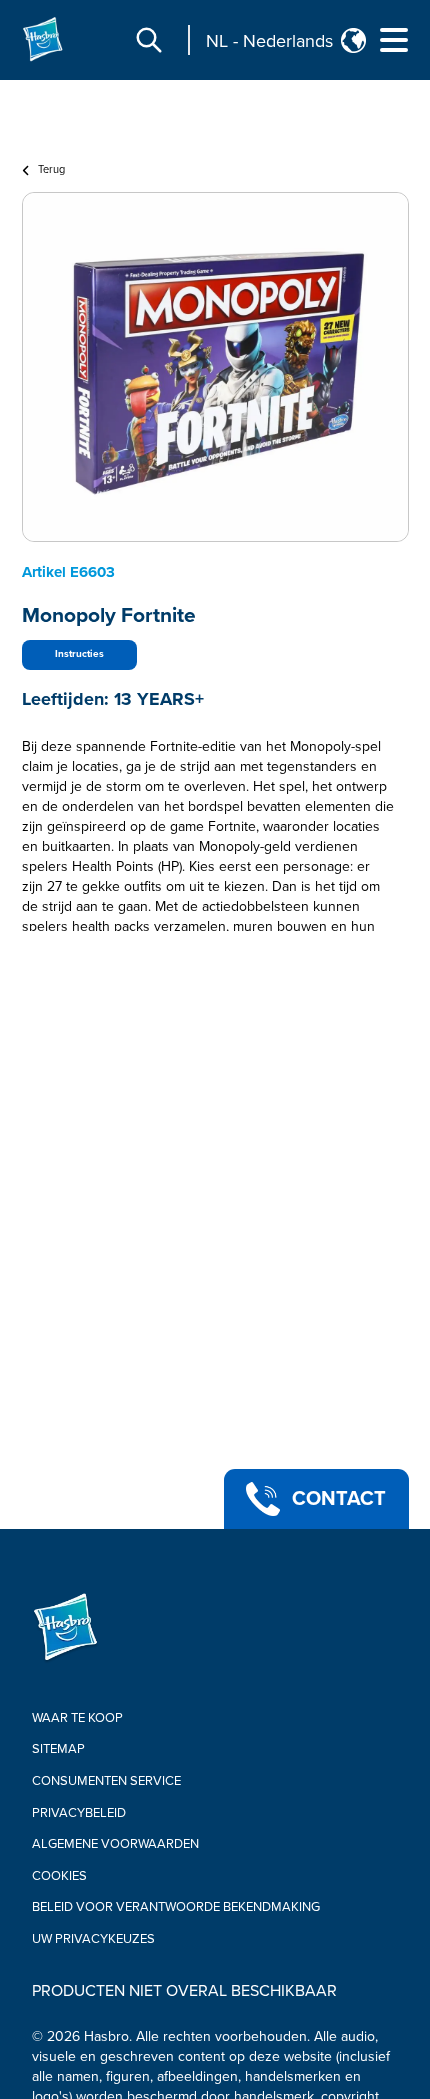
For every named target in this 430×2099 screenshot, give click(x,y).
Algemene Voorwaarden (115, 1844)
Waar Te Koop (77, 1718)
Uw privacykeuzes (93, 1939)
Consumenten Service (106, 1781)
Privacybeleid (79, 1813)
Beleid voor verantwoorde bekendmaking (176, 1907)
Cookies (59, 1876)
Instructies (79, 654)
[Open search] (149, 40)
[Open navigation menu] (394, 40)
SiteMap (58, 1749)
